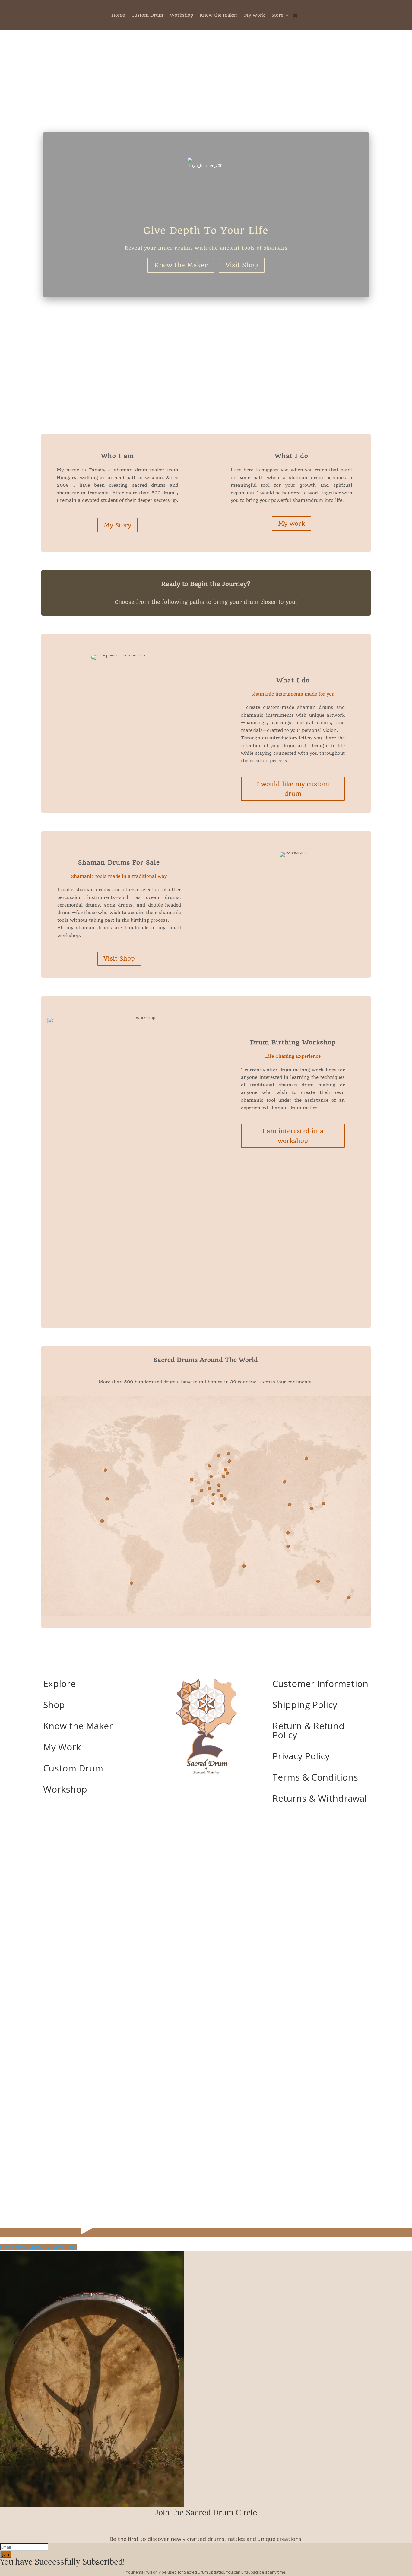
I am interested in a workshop (293, 1136)
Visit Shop (242, 265)
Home (118, 15)
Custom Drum (147, 15)
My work (292, 524)
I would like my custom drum (293, 789)
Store (277, 15)
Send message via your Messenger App (38, 2247)
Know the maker (219, 15)
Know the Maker (181, 265)
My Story (117, 525)
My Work (254, 15)
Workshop (181, 15)
